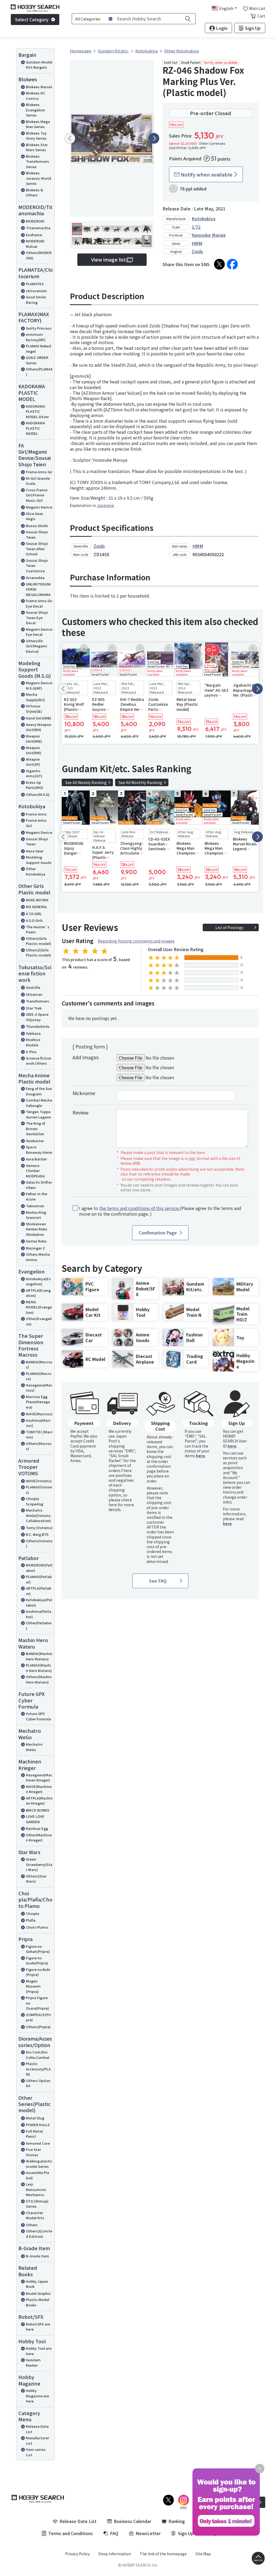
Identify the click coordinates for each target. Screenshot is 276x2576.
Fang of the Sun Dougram (39, 1091)
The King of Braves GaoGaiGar (35, 1128)
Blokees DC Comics (36, 96)
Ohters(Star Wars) (36, 1879)
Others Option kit (38, 2083)
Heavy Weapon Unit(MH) (39, 727)
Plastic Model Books (38, 2302)
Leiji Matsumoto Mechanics (36, 2189)
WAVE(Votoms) (39, 1481)
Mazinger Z (35, 1248)
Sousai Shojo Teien (37, 534)
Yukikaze (33, 1033)
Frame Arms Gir (39, 472)
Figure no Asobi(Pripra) (37, 1961)
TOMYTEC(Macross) (39, 1435)
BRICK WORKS (38, 1810)
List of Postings (230, 927)
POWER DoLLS (38, 2125)
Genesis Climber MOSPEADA (35, 1171)
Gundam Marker (33, 2362)
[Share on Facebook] (232, 264)
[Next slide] (154, 138)
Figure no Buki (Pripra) (38, 1972)
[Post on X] (219, 264)
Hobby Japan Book (37, 2284)
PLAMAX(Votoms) (39, 1490)
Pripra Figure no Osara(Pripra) (37, 2003)
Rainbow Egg (37, 1828)
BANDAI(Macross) (39, 1365)
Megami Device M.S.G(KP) (39, 685)
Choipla (32, 1913)
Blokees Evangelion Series (35, 110)
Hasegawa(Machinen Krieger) (39, 1778)
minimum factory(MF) (36, 337)
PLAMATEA (35, 284)
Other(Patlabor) (39, 1626)
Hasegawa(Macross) (39, 1388)
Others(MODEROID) (39, 255)
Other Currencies (212, 143)
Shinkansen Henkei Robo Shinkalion (37, 1229)
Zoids (197, 251)
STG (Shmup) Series (37, 2204)
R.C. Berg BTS (37, 1534)
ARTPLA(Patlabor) (39, 1591)
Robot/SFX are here (38, 2327)
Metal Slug (35, 2118)
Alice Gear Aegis (34, 516)
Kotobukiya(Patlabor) (39, 1602)
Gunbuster (35, 1141)
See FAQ (158, 1581)
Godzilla (33, 987)
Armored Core (38, 2143)
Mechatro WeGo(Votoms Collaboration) (38, 1515)
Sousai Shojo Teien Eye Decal (37, 617)
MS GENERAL (37, 907)
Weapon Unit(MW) (34, 739)
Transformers (37, 1001)
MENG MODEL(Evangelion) (39, 1307)
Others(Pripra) (38, 2027)
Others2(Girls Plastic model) (39, 953)
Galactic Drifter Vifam (39, 1185)
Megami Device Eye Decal (39, 632)
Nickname (84, 1093)
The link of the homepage (163, 2554)
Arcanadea (35, 578)
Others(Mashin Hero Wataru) (39, 1679)
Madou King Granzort (36, 1215)
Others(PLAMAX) (39, 372)
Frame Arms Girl (36, 823)
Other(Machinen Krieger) (39, 1838)
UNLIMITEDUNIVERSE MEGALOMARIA (38, 589)
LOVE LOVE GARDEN (35, 1819)
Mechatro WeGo (34, 1747)
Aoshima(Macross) (38, 1423)
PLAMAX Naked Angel (39, 349)
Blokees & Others (34, 193)
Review (80, 1112)
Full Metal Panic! (34, 2134)
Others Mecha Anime (38, 1257)
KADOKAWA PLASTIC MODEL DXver (37, 411)
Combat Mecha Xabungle (39, 1103)
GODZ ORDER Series (37, 360)
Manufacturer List (37, 2441)
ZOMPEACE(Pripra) (38, 2017)
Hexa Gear (35, 851)
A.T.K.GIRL (34, 914)
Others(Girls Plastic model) (39, 941)
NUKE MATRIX (37, 900)
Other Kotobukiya (36, 871)
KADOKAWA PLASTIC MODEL (35, 428)
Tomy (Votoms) (39, 1528)
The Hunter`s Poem (38, 929)
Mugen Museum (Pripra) (33, 1986)
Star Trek (34, 1008)
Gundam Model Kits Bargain (39, 65)
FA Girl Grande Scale (38, 481)
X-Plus (31, 1052)
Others (32, 2225)
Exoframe (34, 235)
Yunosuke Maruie (209, 235)
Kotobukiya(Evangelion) (38, 1281)
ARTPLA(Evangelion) (38, 1293)
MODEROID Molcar (35, 244)
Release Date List (37, 2429)
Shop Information (115, 2554)
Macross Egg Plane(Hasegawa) (38, 1402)
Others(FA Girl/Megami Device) (37, 646)
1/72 (196, 227)
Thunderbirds (38, 1026)
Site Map (203, 2554)
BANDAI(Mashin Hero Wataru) (39, 1656)
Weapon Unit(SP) (33, 762)
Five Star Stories (33, 2152)
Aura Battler (36, 1159)
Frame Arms (36, 814)
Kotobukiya (203, 218)
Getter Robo (36, 1241)
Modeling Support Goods (39, 860)
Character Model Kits (35, 2215)
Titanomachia (38, 228)
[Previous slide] (70, 138)
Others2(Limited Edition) (39, 2234)
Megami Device (39, 507)
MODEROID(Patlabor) (39, 1568)
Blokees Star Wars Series (37, 147)
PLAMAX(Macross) (39, 1376)
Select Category (32, 19)
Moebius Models (33, 1042)
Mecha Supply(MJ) (35, 697)
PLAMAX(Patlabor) (39, 1579)
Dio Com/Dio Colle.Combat (38, 2055)
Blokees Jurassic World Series (39, 178)
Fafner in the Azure (37, 1196)
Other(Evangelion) (39, 1321)
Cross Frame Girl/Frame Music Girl (37, 495)
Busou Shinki (37, 526)
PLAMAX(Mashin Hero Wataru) (39, 1668)
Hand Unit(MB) (39, 718)
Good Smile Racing (36, 300)
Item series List (36, 2452)
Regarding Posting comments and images (136, 941)
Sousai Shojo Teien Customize (37, 566)
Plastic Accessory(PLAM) (38, 2069)
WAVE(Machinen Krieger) (39, 1789)
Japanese (105, 505)
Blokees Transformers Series (37, 161)
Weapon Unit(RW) (34, 750)
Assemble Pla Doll (37, 2175)
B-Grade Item (38, 2256)
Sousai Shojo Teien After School (37, 549)
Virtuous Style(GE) (34, 709)
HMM (197, 243)
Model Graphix (38, 2293)
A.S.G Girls (34, 920)
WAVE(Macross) (39, 1414)
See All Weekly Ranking (86, 782)
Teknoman (35, 1206)
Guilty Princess (39, 328)
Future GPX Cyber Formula (38, 1716)
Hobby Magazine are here (37, 2396)
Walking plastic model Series (39, 2164)
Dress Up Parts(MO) (34, 785)
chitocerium (36, 291)
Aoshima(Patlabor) (39, 1614)
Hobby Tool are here (39, 2351)
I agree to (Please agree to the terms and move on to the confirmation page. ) (160, 1211)
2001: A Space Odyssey (37, 1017)
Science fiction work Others (39, 1061)
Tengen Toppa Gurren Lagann (38, 1114)
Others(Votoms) (39, 1543)
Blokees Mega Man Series (38, 124)
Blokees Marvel (39, 87)
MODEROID (35, 221)
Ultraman (34, 994)
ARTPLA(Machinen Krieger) (39, 1801)
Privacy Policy (77, 2554)
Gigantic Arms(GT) (34, 773)
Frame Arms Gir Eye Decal (39, 603)
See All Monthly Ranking (140, 782)
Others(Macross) (39, 1446)
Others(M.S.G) (38, 794)
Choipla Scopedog (34, 1501)
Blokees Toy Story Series (36, 136)
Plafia (31, 1920)
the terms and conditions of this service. (139, 1208)
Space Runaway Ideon (39, 1150)
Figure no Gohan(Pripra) (38, 1949)
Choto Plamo (37, 1927)
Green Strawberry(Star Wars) (39, 1864)
